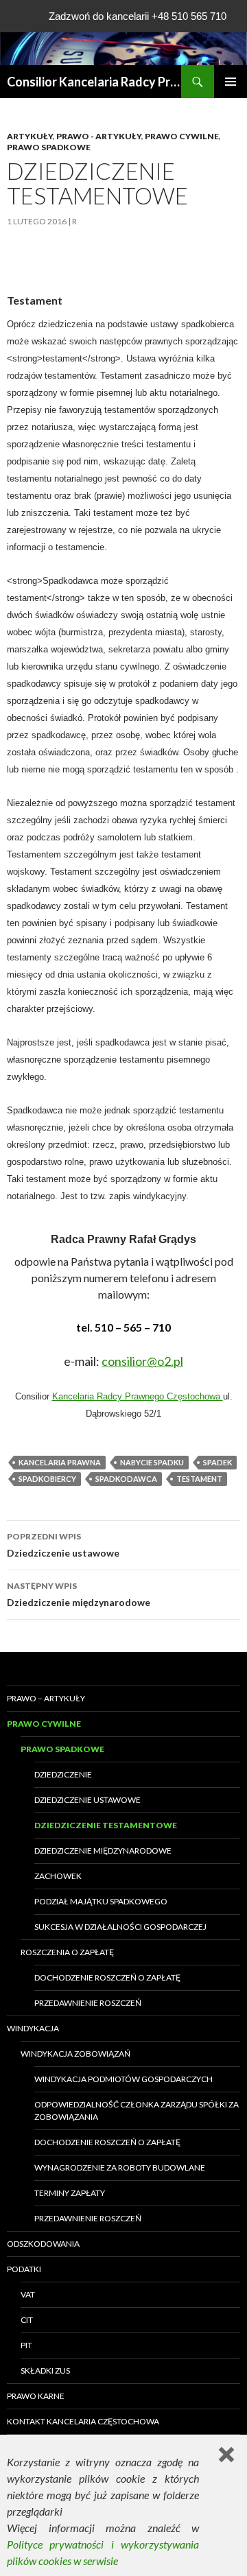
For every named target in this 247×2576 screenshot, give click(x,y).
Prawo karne (36, 2396)
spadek (217, 1462)
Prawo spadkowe (49, 147)
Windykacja (33, 2028)
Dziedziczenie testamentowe (106, 1825)
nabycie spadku (152, 1462)
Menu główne (231, 82)
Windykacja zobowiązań (75, 2054)
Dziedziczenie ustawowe (63, 1545)
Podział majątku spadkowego (101, 1901)
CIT (27, 2320)
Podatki (24, 2269)
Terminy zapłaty (70, 2193)
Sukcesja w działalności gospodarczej (120, 1927)
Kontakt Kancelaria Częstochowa (83, 2421)
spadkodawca (126, 1479)
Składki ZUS (45, 2371)
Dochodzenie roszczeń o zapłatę (107, 1977)
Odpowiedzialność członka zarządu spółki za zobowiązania (137, 2111)
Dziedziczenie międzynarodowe (79, 1594)
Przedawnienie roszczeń (88, 2003)
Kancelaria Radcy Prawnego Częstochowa (138, 1396)
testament (199, 1479)
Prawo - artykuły (99, 136)
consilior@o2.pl (142, 1361)
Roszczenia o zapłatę (67, 1952)
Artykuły (30, 136)
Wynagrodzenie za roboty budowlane (120, 2167)
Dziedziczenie (63, 1774)
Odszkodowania (43, 2244)
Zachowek (58, 1876)
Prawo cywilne (182, 136)
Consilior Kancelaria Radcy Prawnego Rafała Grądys (94, 82)
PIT (26, 2345)
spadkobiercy (47, 1479)
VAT (28, 2294)
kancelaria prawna (60, 1462)
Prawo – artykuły (46, 1698)
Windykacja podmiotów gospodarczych (123, 2079)
